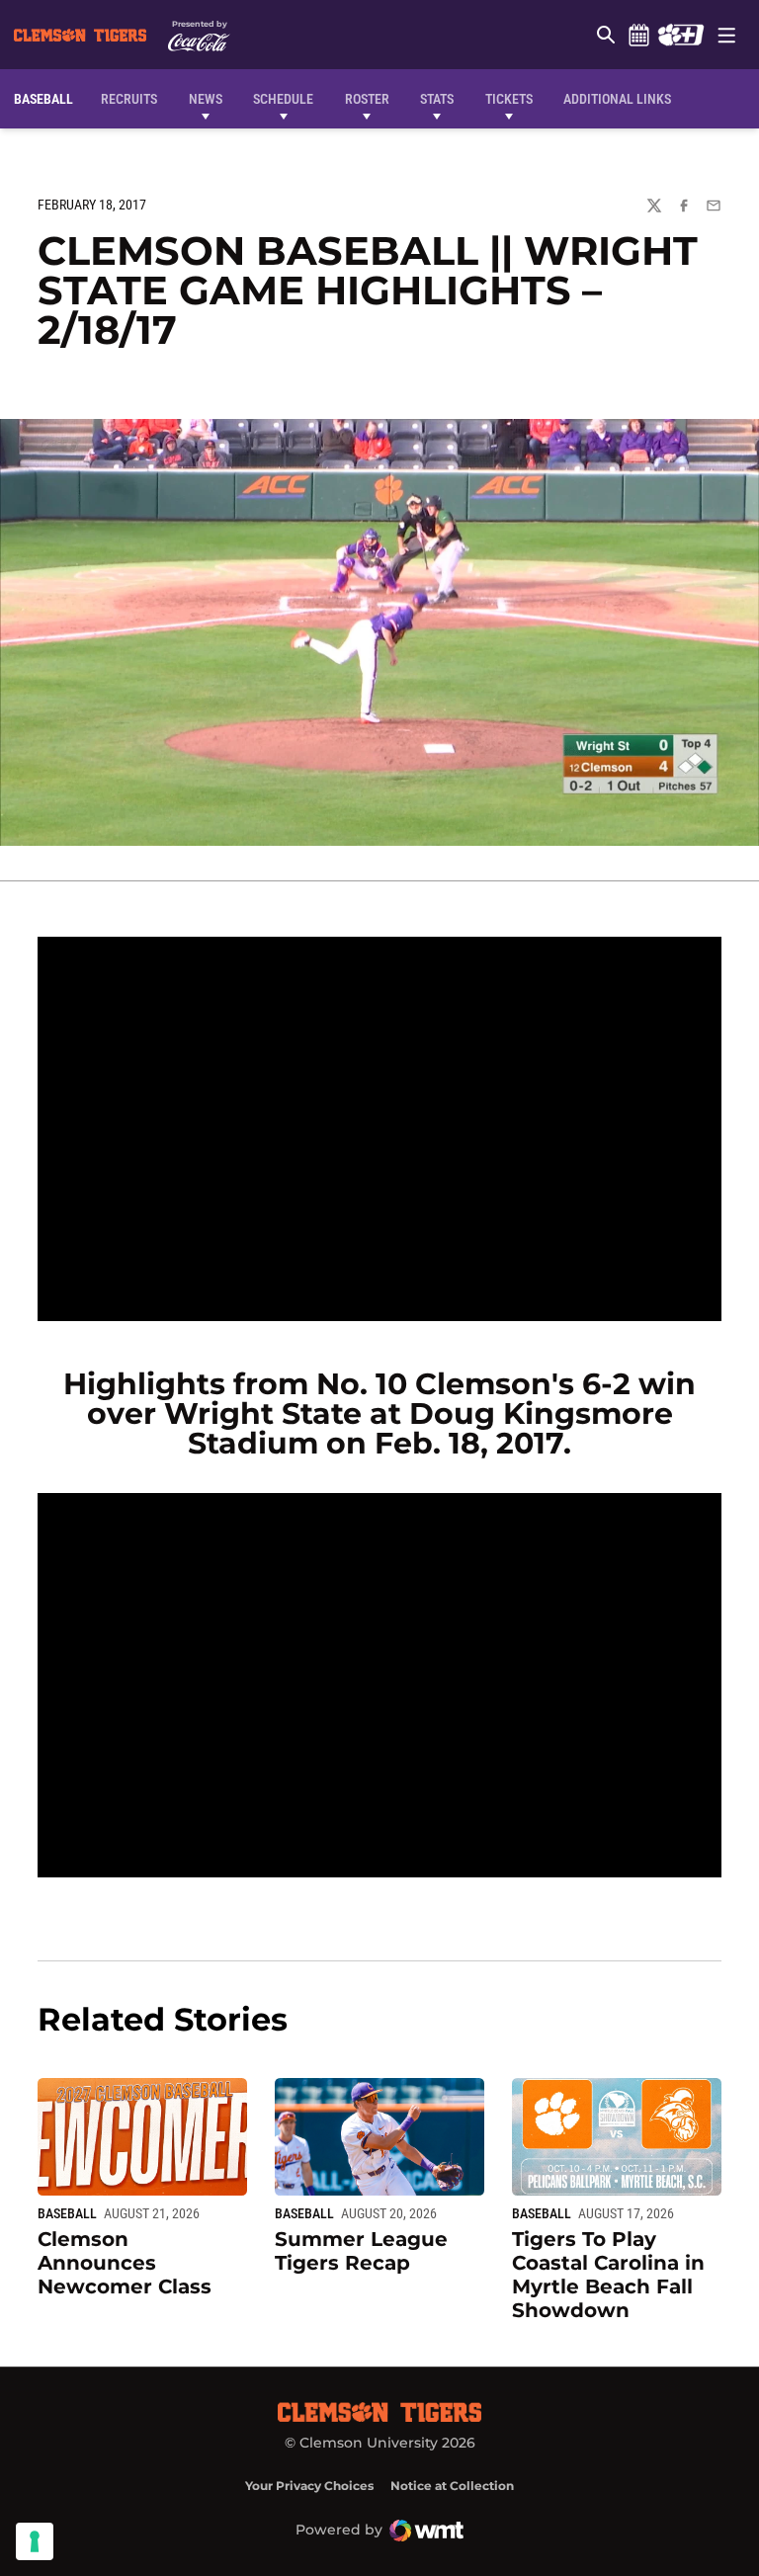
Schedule (638, 35)
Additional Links (617, 99)
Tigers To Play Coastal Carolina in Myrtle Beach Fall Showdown (608, 2275)
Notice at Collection (452, 2486)
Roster (367, 99)
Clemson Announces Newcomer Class (125, 2263)
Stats (437, 99)
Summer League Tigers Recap (361, 2251)
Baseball (67, 2213)
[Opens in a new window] (680, 35)
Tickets (509, 99)
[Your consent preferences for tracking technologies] (35, 2541)
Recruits (134, 98)
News (206, 99)
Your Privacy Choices (309, 2486)
